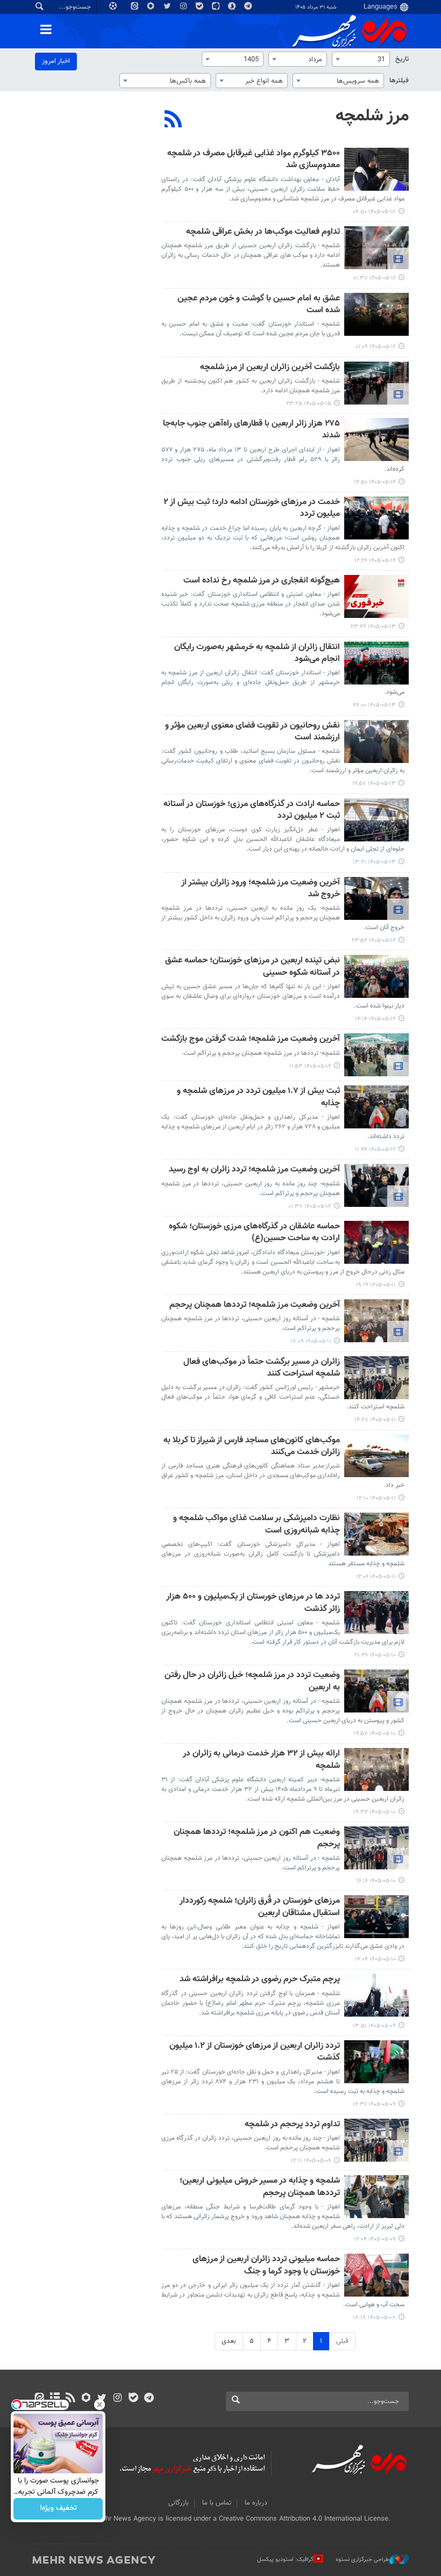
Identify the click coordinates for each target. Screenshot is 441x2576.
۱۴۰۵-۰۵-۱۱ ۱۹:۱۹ (376, 1285)
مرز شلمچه (372, 116)
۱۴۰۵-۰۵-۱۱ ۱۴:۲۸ (375, 1420)
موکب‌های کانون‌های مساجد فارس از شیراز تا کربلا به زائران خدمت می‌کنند (252, 1447)
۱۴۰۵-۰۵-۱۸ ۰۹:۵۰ (374, 212)
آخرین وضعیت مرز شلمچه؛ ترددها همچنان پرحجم (255, 1305)
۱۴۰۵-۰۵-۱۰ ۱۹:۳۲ (375, 1812)
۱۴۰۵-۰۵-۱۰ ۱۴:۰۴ (375, 1959)
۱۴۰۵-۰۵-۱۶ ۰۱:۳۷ (375, 278)
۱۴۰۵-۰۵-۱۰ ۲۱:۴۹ (375, 1655)
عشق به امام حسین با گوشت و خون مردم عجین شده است (259, 305)
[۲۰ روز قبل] (376, 1242)
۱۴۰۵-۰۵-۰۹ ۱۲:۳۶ (374, 2104)
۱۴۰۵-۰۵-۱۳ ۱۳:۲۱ (374, 862)
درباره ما (256, 2503)
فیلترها (399, 81)
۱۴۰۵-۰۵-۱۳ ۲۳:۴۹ (373, 627)
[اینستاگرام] (118, 2399)
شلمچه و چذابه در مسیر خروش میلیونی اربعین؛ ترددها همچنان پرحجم (260, 2187)
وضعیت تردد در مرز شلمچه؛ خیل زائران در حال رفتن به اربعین (252, 1682)
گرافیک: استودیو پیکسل (285, 2560)
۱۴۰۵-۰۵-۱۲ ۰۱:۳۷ (310, 1207)
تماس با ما (217, 2503)
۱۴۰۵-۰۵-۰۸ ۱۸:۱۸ (374, 2318)
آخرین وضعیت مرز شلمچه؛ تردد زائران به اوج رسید (254, 1170)
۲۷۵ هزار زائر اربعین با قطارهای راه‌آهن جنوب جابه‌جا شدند (251, 430)
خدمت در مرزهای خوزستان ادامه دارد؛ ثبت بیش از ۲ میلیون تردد (252, 509)
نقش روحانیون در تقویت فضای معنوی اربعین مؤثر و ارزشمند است (252, 732)
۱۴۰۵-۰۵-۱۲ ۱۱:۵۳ (310, 1066)
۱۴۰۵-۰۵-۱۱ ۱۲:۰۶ (376, 1577)
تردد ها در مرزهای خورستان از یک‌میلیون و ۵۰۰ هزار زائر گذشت (253, 1603)
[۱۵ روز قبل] (376, 248)
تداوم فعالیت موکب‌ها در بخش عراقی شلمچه (263, 232)
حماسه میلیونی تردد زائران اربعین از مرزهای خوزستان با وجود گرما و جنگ (266, 2266)
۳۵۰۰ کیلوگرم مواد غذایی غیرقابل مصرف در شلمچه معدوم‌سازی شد (254, 160)
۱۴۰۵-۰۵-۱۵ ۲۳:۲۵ (309, 404)
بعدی (229, 2341)
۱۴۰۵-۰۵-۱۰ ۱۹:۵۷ (375, 1734)
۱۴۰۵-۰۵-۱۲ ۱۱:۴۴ (375, 1150)
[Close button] (99, 2405)
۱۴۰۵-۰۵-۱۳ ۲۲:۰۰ (374, 705)
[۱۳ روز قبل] (376, 169)
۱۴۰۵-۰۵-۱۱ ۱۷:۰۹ (311, 1341)
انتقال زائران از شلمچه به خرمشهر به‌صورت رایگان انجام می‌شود (257, 654)
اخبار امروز (56, 61)
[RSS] (173, 120)
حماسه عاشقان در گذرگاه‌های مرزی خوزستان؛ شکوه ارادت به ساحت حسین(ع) (254, 1233)
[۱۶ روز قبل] (376, 383)
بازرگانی (179, 2503)
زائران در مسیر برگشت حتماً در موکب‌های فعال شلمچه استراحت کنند (262, 1368)
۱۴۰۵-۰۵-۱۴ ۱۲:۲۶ (375, 561)
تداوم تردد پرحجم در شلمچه (292, 2125)
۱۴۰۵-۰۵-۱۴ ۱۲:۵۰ (375, 482)
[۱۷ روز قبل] (376, 440)
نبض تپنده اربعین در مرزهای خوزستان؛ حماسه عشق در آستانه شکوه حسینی (252, 967)
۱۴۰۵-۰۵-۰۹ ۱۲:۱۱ (311, 2161)
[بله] (133, 2399)
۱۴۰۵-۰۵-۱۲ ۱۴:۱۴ (375, 1019)
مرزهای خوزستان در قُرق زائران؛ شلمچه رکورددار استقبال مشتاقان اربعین (260, 1907)
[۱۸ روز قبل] (376, 596)
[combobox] (361, 59)
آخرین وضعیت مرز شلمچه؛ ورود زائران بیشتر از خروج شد (261, 889)
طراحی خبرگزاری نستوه (362, 2560)
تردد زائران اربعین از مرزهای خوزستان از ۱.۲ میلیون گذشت (255, 2052)
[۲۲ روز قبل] (376, 1995)
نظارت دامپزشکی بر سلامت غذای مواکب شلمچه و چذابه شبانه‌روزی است (257, 1525)
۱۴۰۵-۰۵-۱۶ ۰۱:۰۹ (376, 347)
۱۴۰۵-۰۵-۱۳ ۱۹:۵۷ (374, 784)
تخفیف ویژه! (58, 2509)
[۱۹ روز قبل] (376, 898)
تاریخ (402, 59)
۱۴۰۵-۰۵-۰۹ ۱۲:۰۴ (375, 2239)
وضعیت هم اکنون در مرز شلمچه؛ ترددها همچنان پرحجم (257, 1839)
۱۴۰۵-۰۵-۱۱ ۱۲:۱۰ (376, 1498)
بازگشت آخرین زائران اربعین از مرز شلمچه (270, 368)
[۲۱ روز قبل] (376, 1613)
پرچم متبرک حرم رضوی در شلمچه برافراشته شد (260, 1980)
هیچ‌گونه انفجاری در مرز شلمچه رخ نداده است (262, 581)
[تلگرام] (149, 2399)
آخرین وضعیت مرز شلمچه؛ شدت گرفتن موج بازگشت (251, 1039)
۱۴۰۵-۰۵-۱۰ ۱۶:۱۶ (376, 1881)
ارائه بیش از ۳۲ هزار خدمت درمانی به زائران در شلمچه (261, 1760)
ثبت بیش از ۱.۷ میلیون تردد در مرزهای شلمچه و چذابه (258, 1098)
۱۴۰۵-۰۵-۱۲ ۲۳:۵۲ (374, 941)
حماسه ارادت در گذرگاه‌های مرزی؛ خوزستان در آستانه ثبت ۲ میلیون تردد (252, 811)
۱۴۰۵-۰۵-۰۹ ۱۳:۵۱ (374, 2026)
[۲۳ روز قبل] (376, 2275)
